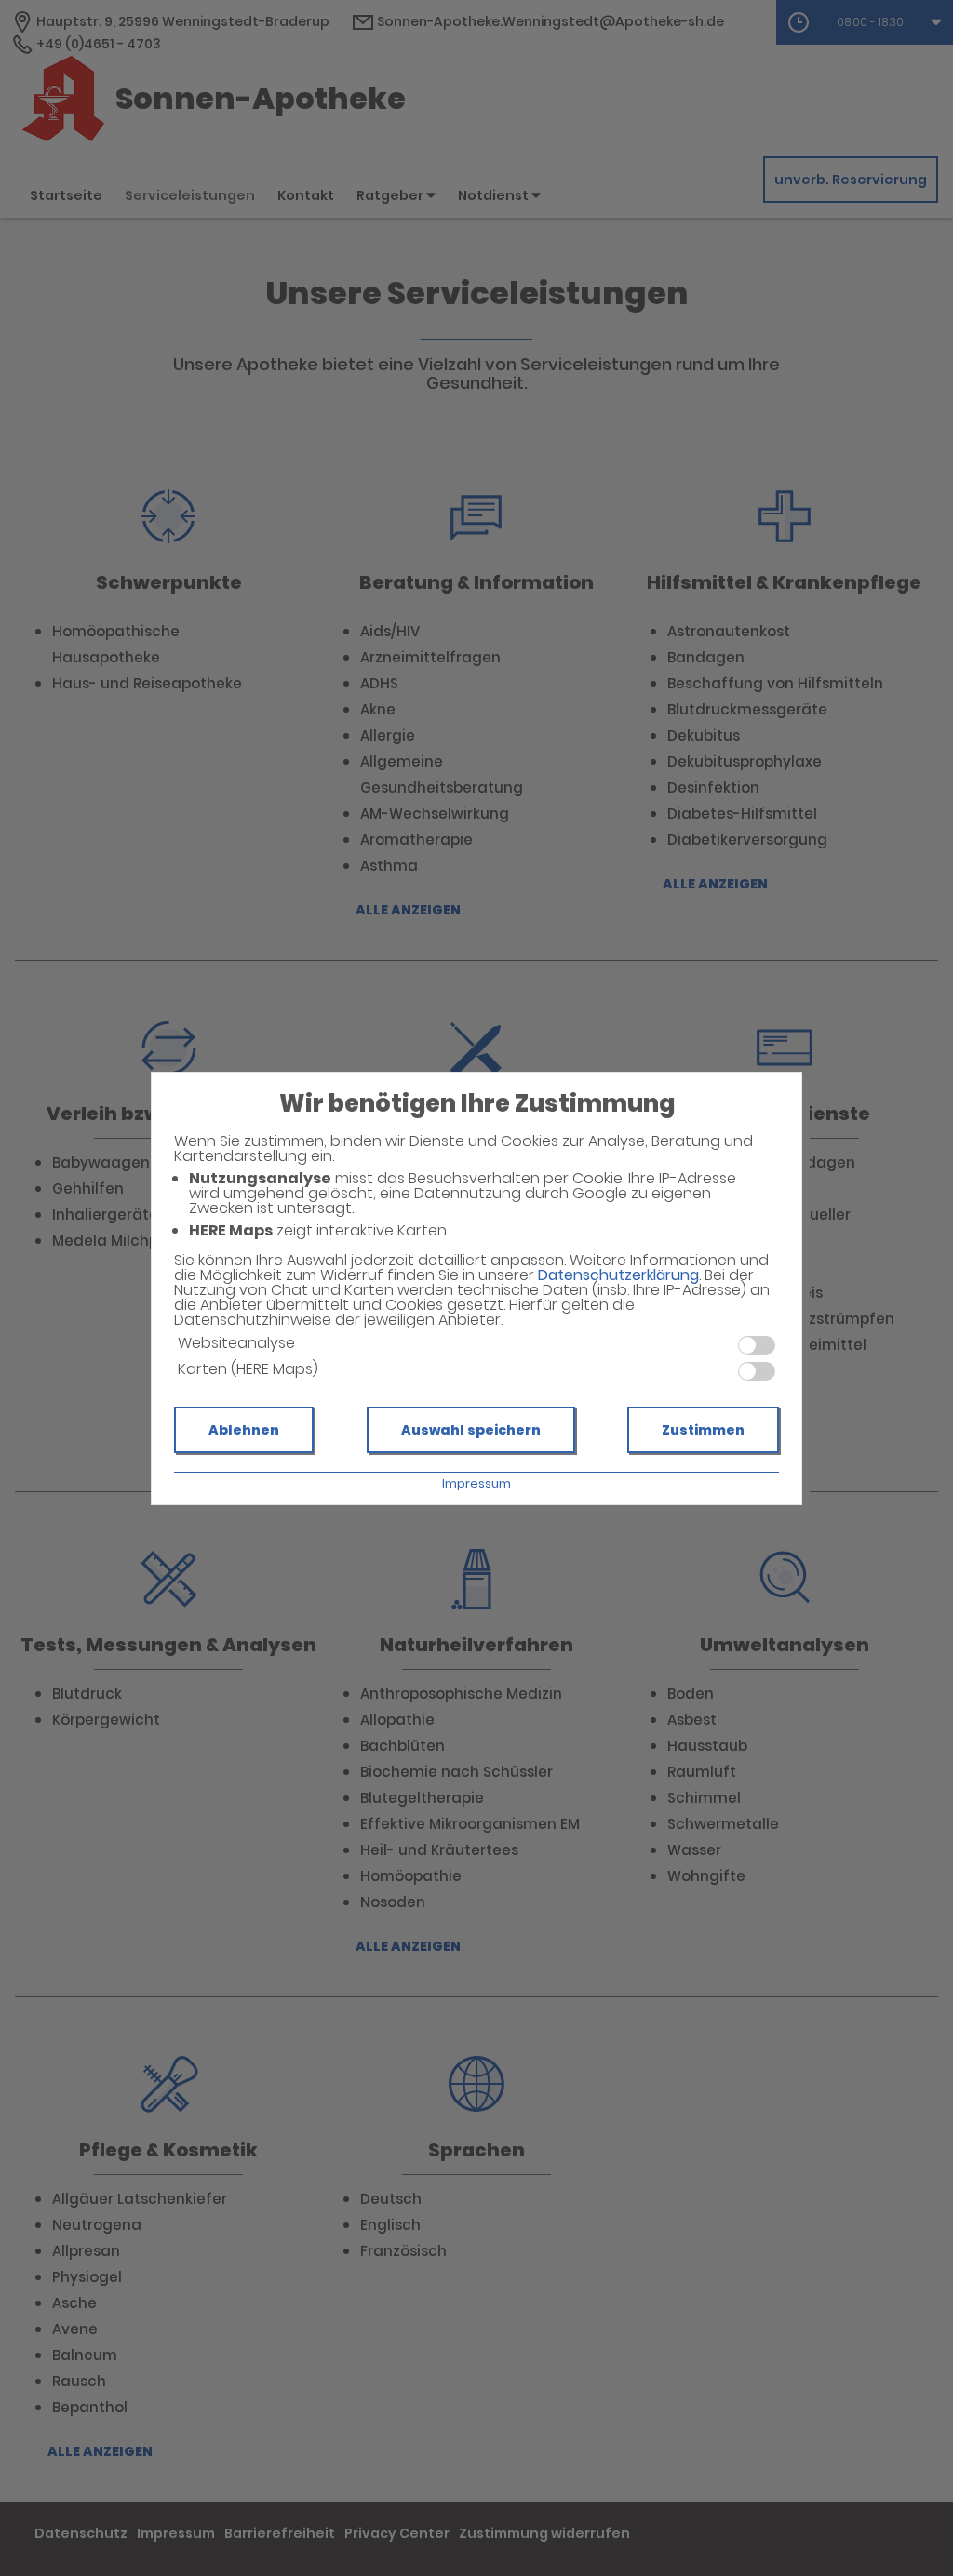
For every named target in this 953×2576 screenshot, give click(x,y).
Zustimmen (703, 1430)
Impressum (476, 1483)
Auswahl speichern (471, 1430)
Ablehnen (244, 1430)
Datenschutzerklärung (618, 1275)
